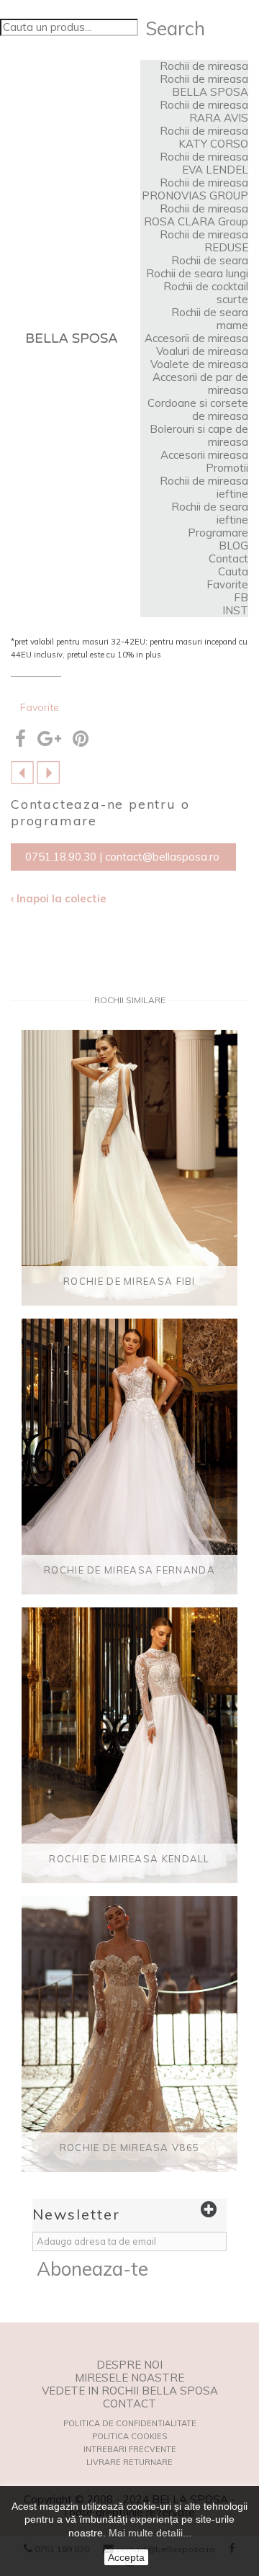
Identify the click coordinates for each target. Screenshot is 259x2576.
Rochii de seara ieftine (210, 513)
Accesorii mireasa (204, 455)
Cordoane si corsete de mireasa (198, 409)
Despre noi (129, 2365)
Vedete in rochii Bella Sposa (130, 2391)
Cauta (233, 571)
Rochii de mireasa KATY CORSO (204, 137)
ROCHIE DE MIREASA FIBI (129, 1281)
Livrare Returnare (129, 2462)
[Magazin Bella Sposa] (72, 338)
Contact (228, 558)
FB (241, 597)
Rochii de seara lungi (197, 273)
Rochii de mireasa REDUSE (204, 241)
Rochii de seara (210, 260)
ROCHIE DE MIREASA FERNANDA (129, 1570)
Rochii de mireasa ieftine (204, 487)
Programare (218, 533)
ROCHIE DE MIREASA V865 (130, 2148)
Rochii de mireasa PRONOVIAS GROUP (195, 189)
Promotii (227, 468)
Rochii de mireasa (204, 66)
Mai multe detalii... (150, 2533)
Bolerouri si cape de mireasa (199, 435)
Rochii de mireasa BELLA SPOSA (204, 85)
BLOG (233, 546)
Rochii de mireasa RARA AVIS (204, 111)
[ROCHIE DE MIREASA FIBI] (129, 1168)
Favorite (227, 584)
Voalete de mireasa (199, 364)
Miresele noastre (129, 2378)
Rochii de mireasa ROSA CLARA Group (196, 215)
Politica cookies (129, 2436)
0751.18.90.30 (61, 857)
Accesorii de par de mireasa (200, 383)
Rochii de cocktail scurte (206, 293)
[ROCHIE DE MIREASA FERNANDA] (129, 1457)
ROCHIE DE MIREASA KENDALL (129, 1859)
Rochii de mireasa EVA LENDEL (204, 163)
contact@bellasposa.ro (162, 857)
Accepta (126, 2557)
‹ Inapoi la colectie (59, 899)
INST (235, 610)
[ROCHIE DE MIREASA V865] (48, 772)
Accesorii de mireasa (196, 338)
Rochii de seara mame (210, 319)
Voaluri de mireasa (202, 351)
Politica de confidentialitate (130, 2423)
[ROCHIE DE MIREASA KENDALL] (22, 772)
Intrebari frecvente (130, 2449)
